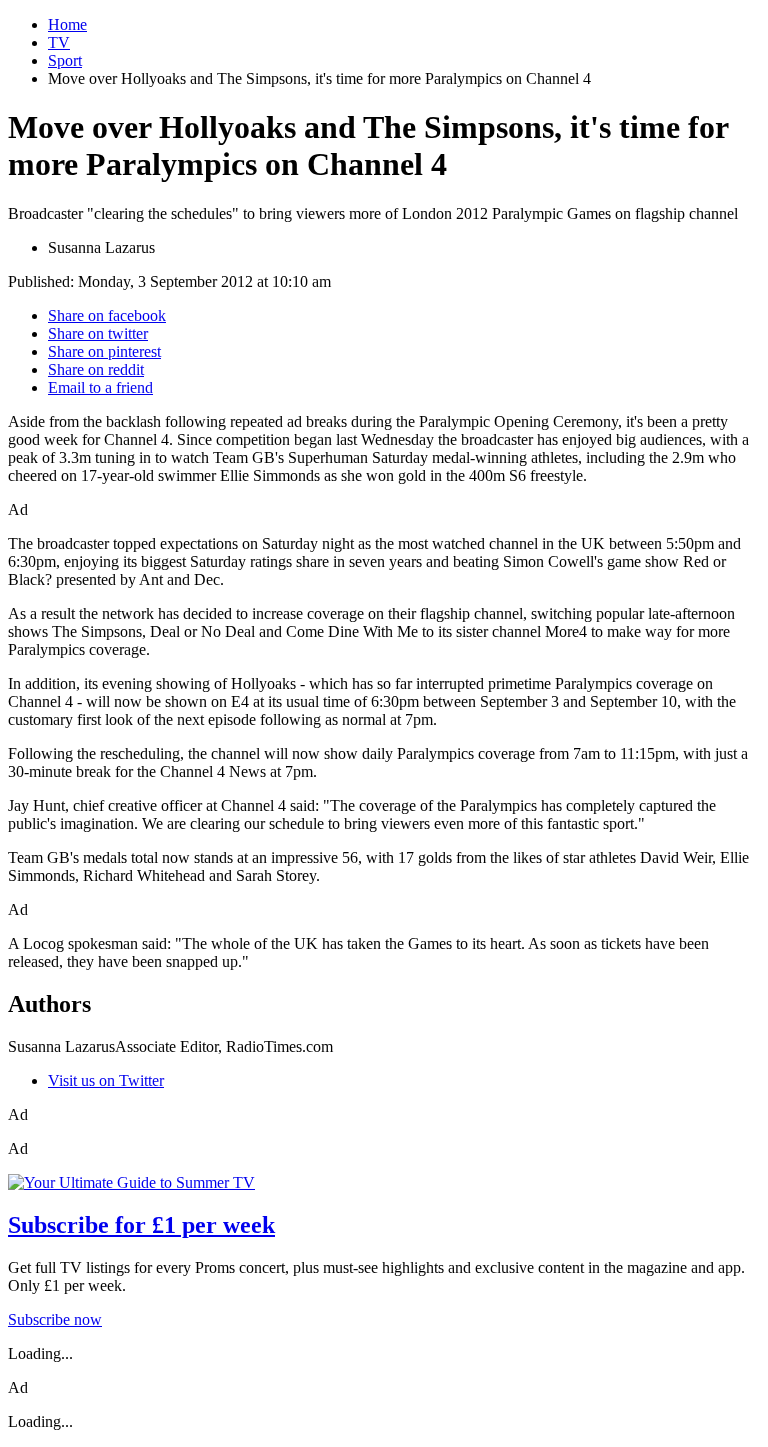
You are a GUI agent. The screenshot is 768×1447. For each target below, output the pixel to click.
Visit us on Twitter (106, 1080)
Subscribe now (55, 1319)
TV (59, 42)
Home (67, 24)
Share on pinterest (104, 351)
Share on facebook (107, 315)
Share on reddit (96, 369)
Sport (65, 60)
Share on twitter (98, 333)
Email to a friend (100, 387)
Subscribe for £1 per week (141, 1225)
